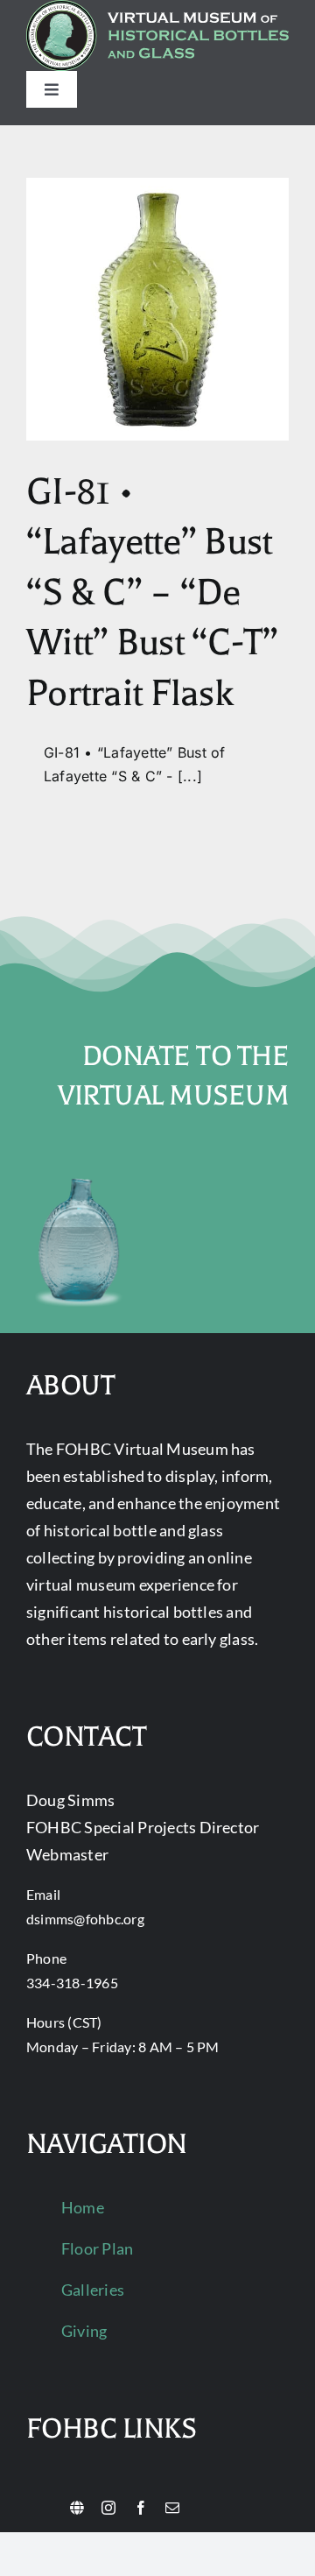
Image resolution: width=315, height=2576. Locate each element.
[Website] (77, 2508)
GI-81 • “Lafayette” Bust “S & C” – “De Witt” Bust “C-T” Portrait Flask (152, 593)
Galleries (93, 2290)
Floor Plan (97, 2248)
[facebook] (141, 2508)
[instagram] (108, 2508)
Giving (84, 2331)
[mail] (172, 2508)
